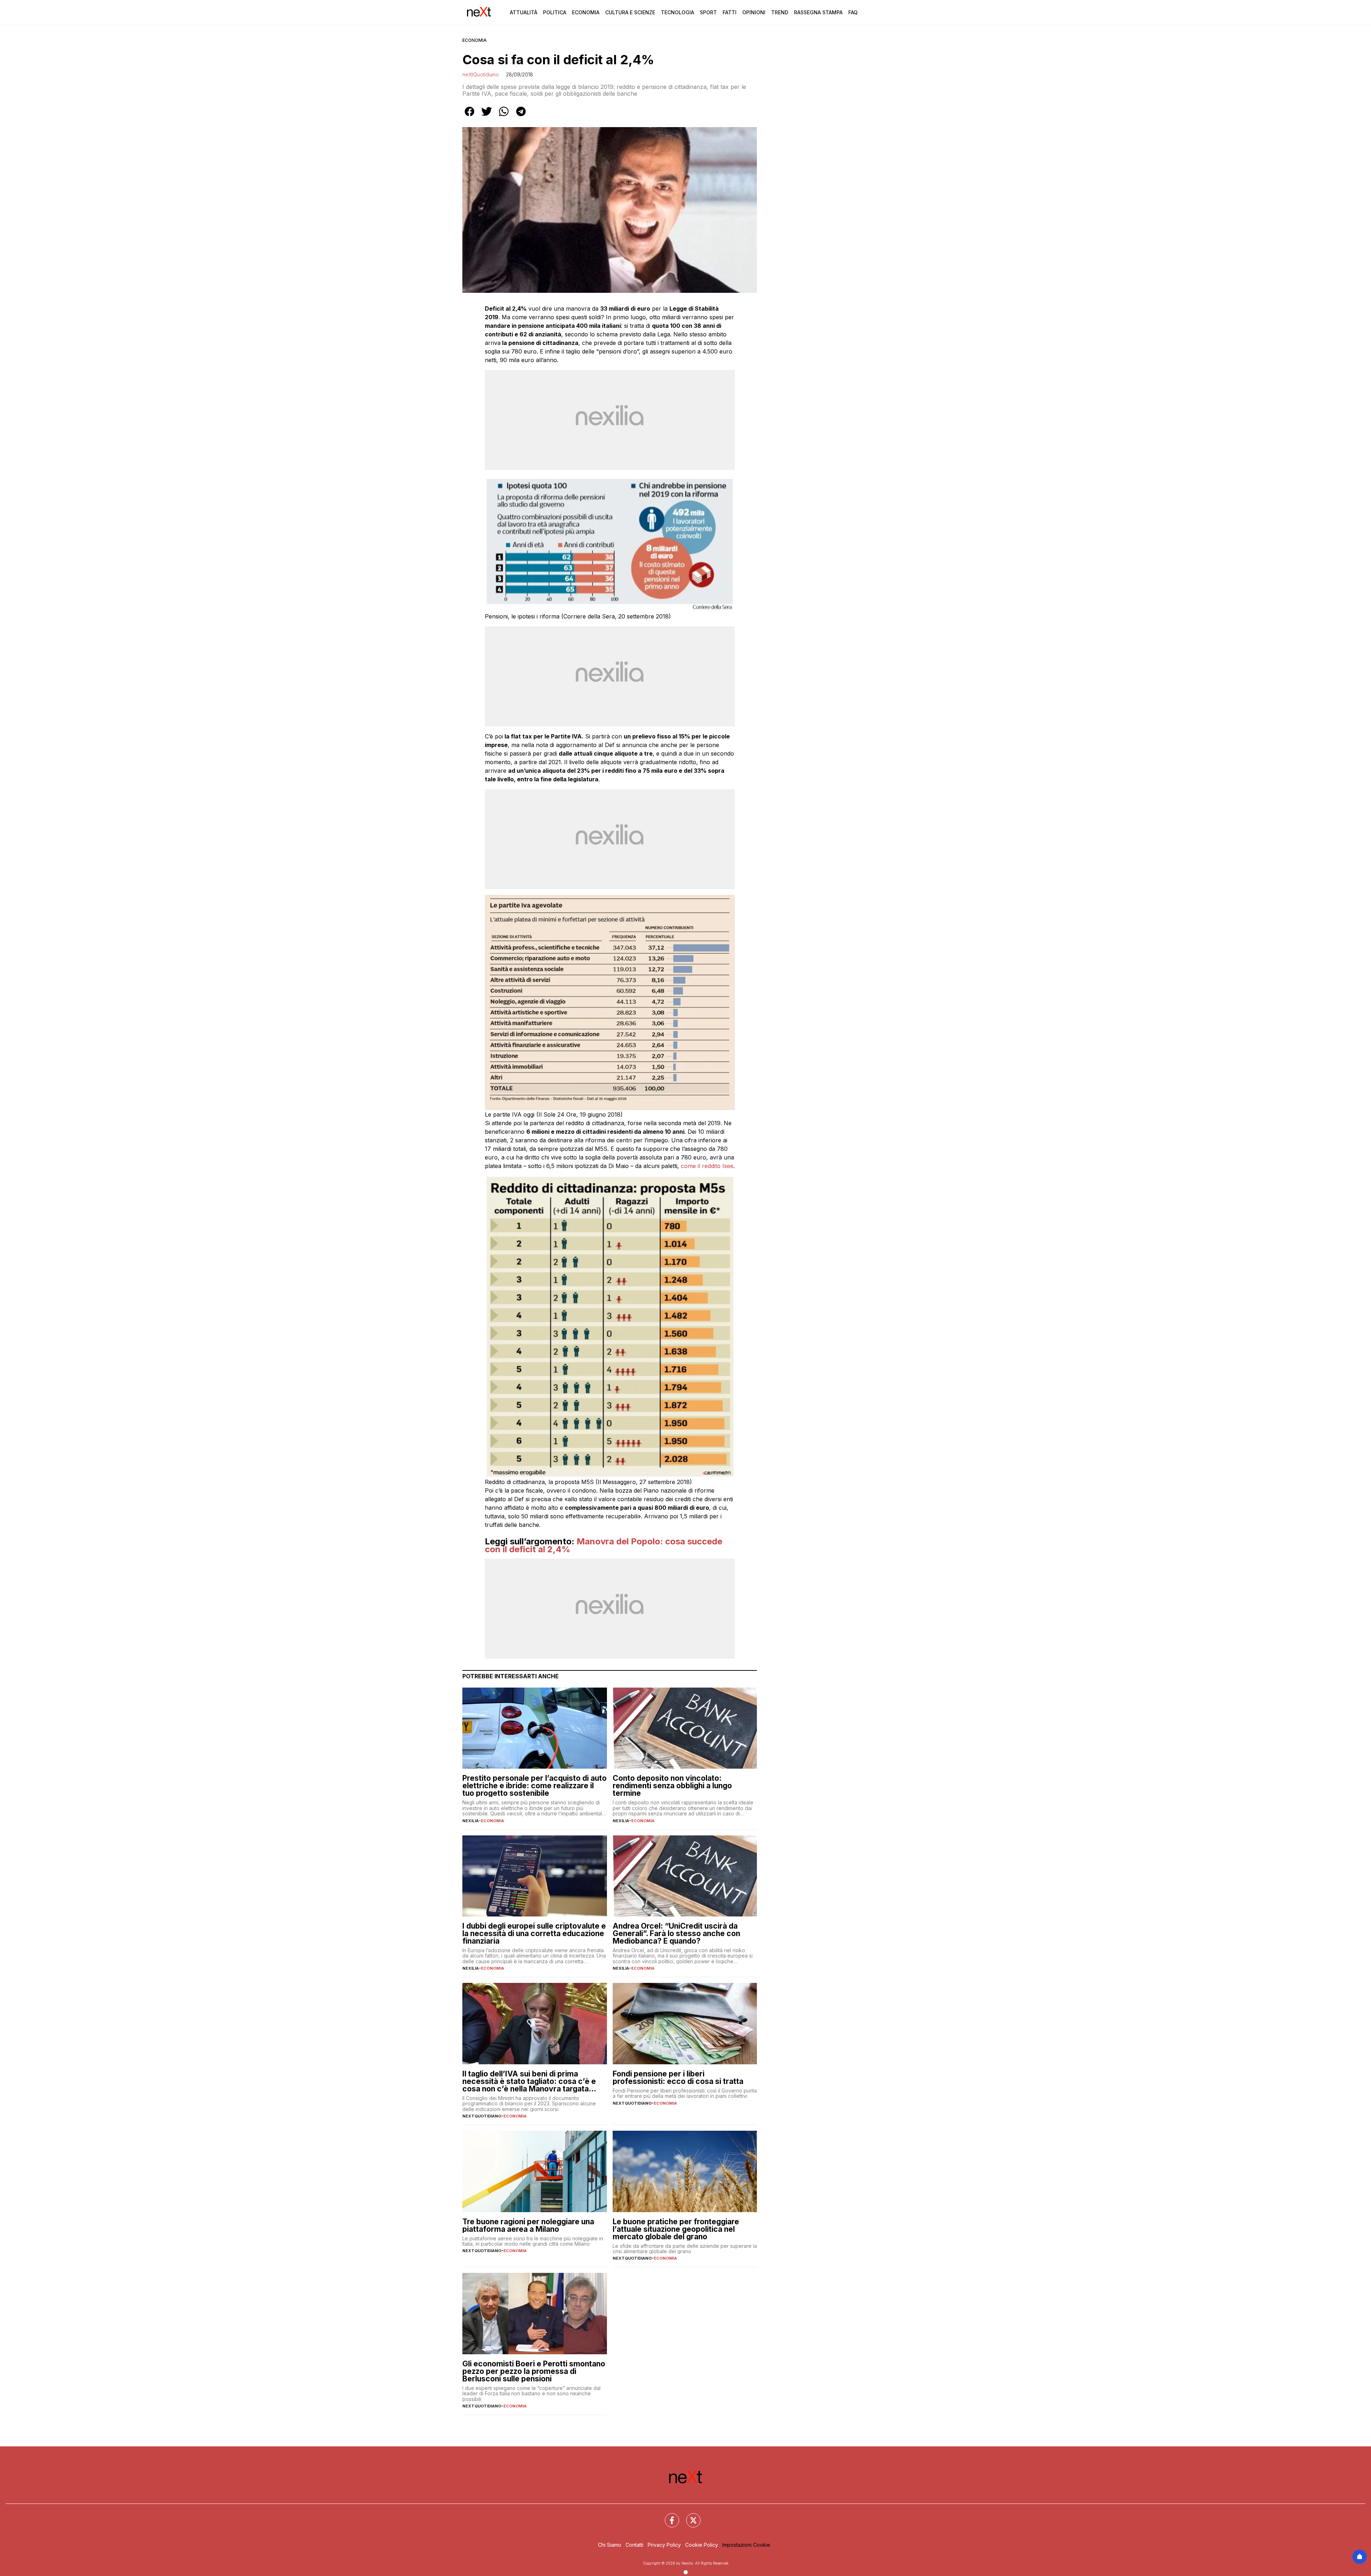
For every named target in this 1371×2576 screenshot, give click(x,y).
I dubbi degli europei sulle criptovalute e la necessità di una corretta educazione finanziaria (534, 1933)
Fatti (730, 12)
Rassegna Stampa (818, 12)
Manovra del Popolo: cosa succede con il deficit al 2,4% (604, 1545)
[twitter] (487, 116)
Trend (780, 12)
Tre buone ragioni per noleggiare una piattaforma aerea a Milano (528, 2225)
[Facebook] (668, 2516)
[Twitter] (689, 2516)
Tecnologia (677, 12)
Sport (708, 12)
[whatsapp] (504, 116)
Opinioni (754, 12)
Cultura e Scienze (630, 12)
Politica (555, 12)
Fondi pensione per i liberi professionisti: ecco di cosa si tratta (678, 2078)
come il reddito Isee (707, 1166)
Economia (586, 12)
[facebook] (469, 116)
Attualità (524, 12)
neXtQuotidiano (481, 74)
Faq (853, 12)
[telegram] (521, 116)
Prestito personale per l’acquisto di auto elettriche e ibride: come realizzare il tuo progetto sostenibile (534, 1786)
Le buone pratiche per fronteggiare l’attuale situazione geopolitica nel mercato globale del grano (676, 2229)
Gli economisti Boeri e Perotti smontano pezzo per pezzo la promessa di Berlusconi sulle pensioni (534, 2371)
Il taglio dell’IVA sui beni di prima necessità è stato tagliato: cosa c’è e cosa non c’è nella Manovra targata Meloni (529, 2081)
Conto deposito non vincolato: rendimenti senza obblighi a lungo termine (672, 1786)
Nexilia (471, 1821)
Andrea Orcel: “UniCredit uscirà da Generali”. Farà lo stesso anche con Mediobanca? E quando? (676, 1933)
